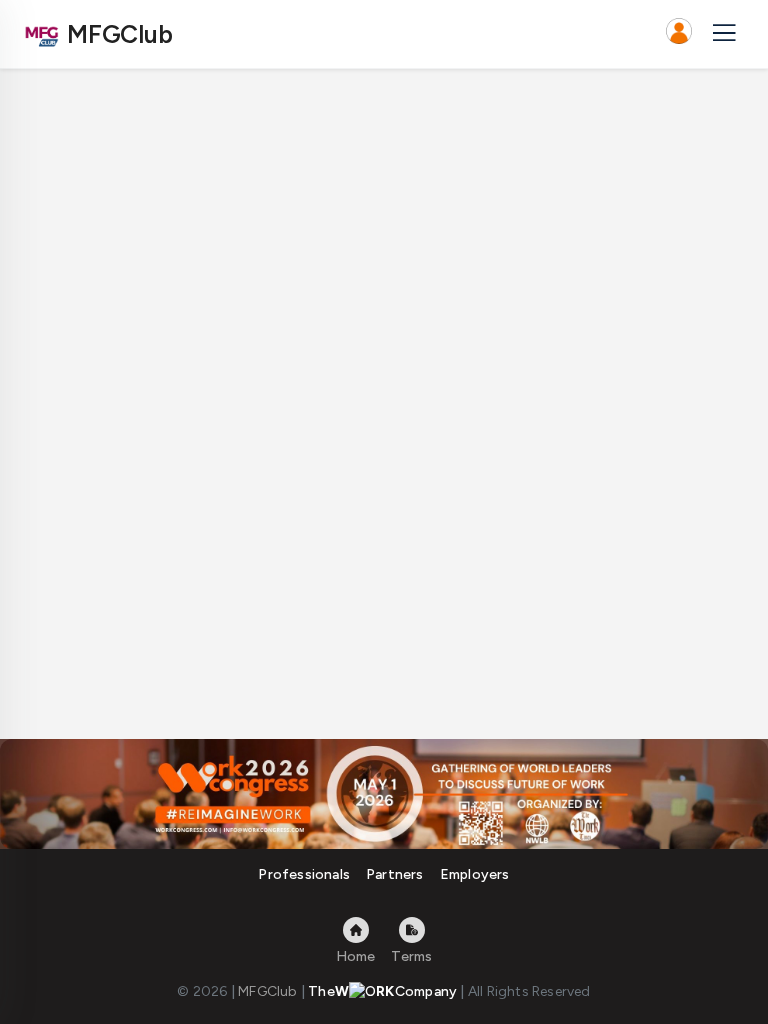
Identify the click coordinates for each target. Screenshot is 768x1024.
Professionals (304, 874)
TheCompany (382, 991)
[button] (679, 34)
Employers (475, 874)
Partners (395, 874)
